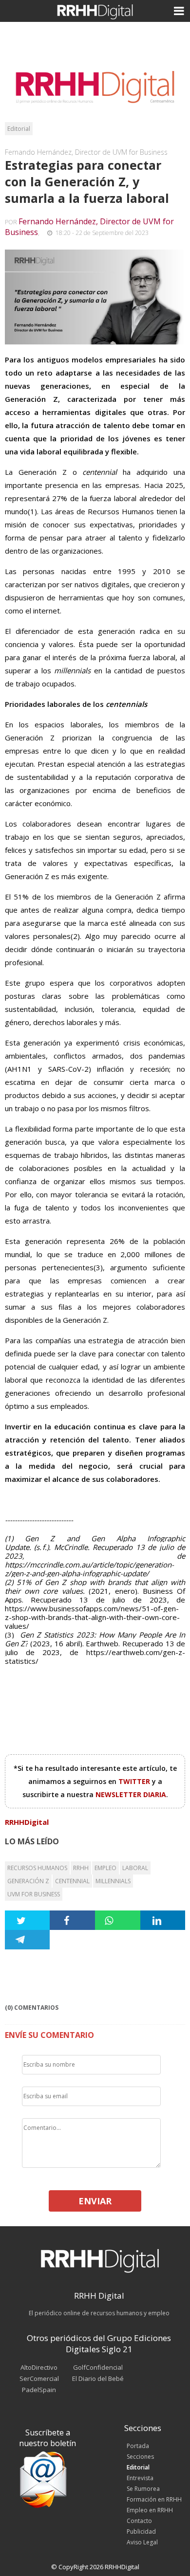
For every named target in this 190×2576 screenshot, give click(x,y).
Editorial (19, 129)
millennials (113, 1881)
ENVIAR (95, 2201)
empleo (105, 1868)
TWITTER (135, 1781)
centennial (72, 1881)
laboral (135, 1868)
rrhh (81, 1868)
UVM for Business (34, 1894)
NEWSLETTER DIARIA (131, 1794)
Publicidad (141, 2531)
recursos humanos (37, 1868)
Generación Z (28, 1881)
